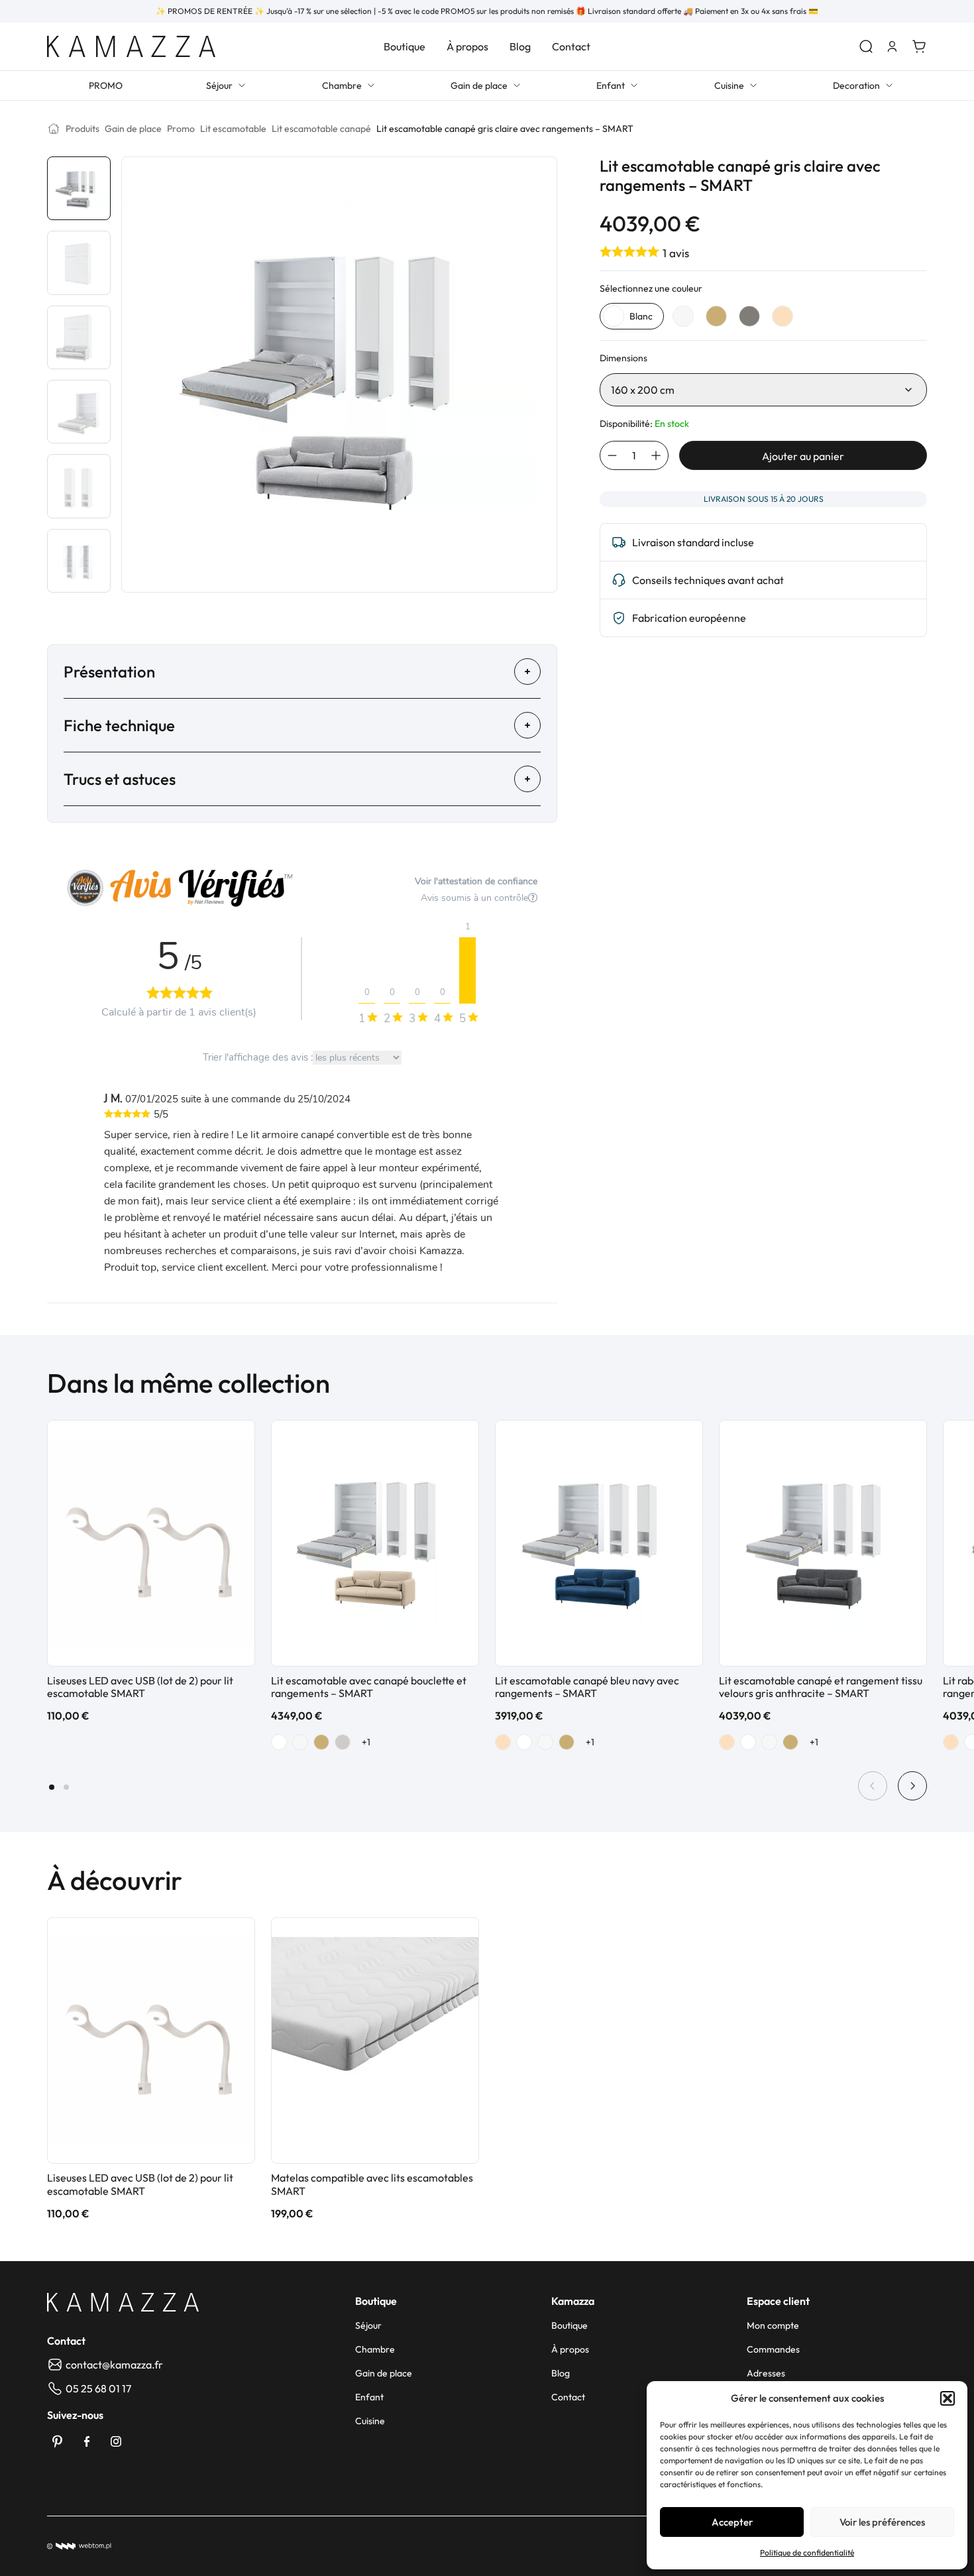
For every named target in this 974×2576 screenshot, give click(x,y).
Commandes (773, 2349)
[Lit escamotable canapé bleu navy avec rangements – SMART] (599, 1543)
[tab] (52, 1787)
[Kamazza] (131, 46)
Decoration (856, 86)
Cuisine (729, 86)
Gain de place (479, 86)
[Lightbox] (536, 177)
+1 (366, 1742)
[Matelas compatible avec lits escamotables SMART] (375, 2040)
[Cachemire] (343, 1742)
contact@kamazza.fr (114, 2365)
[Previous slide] (873, 1786)
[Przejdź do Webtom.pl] (79, 2546)
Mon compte (773, 2325)
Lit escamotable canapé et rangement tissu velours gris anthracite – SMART (821, 1687)
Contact (571, 46)
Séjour (219, 86)
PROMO (106, 86)
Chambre (342, 86)
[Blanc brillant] (300, 1742)
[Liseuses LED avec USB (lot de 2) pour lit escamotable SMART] (151, 1543)
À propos (467, 46)
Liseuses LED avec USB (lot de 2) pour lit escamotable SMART (140, 1687)
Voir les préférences (882, 2522)
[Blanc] (279, 1742)
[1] (467, 970)
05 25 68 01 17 (98, 2388)
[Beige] (503, 1742)
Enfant (611, 86)
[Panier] (919, 46)
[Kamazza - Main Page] (123, 2302)
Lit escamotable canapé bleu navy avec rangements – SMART (587, 1687)
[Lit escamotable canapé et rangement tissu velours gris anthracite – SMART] (823, 1543)
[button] (947, 2398)
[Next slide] (912, 1786)
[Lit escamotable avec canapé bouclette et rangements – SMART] (375, 1543)
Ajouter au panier (803, 456)
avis (676, 253)
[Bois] (321, 1742)
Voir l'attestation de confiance (476, 881)
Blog (520, 46)
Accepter (732, 2522)
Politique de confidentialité (807, 2552)
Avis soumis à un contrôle (474, 898)
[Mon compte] (893, 46)
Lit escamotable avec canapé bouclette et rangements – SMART (369, 1687)
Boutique (405, 46)
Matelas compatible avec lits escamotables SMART (372, 2184)
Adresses (766, 2373)
